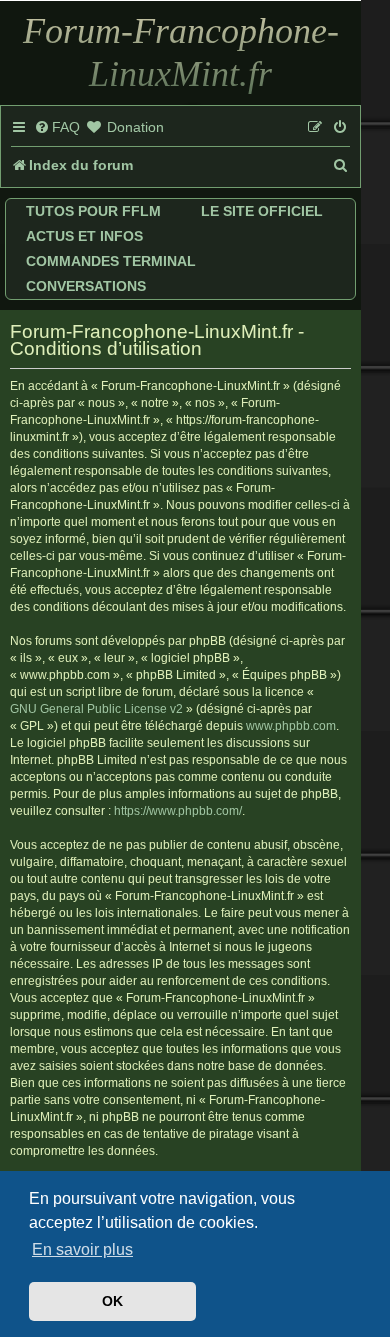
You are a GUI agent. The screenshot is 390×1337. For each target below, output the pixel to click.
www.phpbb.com (291, 726)
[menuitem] (57, 128)
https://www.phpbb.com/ (178, 811)
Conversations (86, 286)
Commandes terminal (111, 261)
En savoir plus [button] (82, 1249)
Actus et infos (84, 236)
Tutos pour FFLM (93, 211)
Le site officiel (262, 211)
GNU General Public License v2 (96, 709)
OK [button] (112, 1301)
